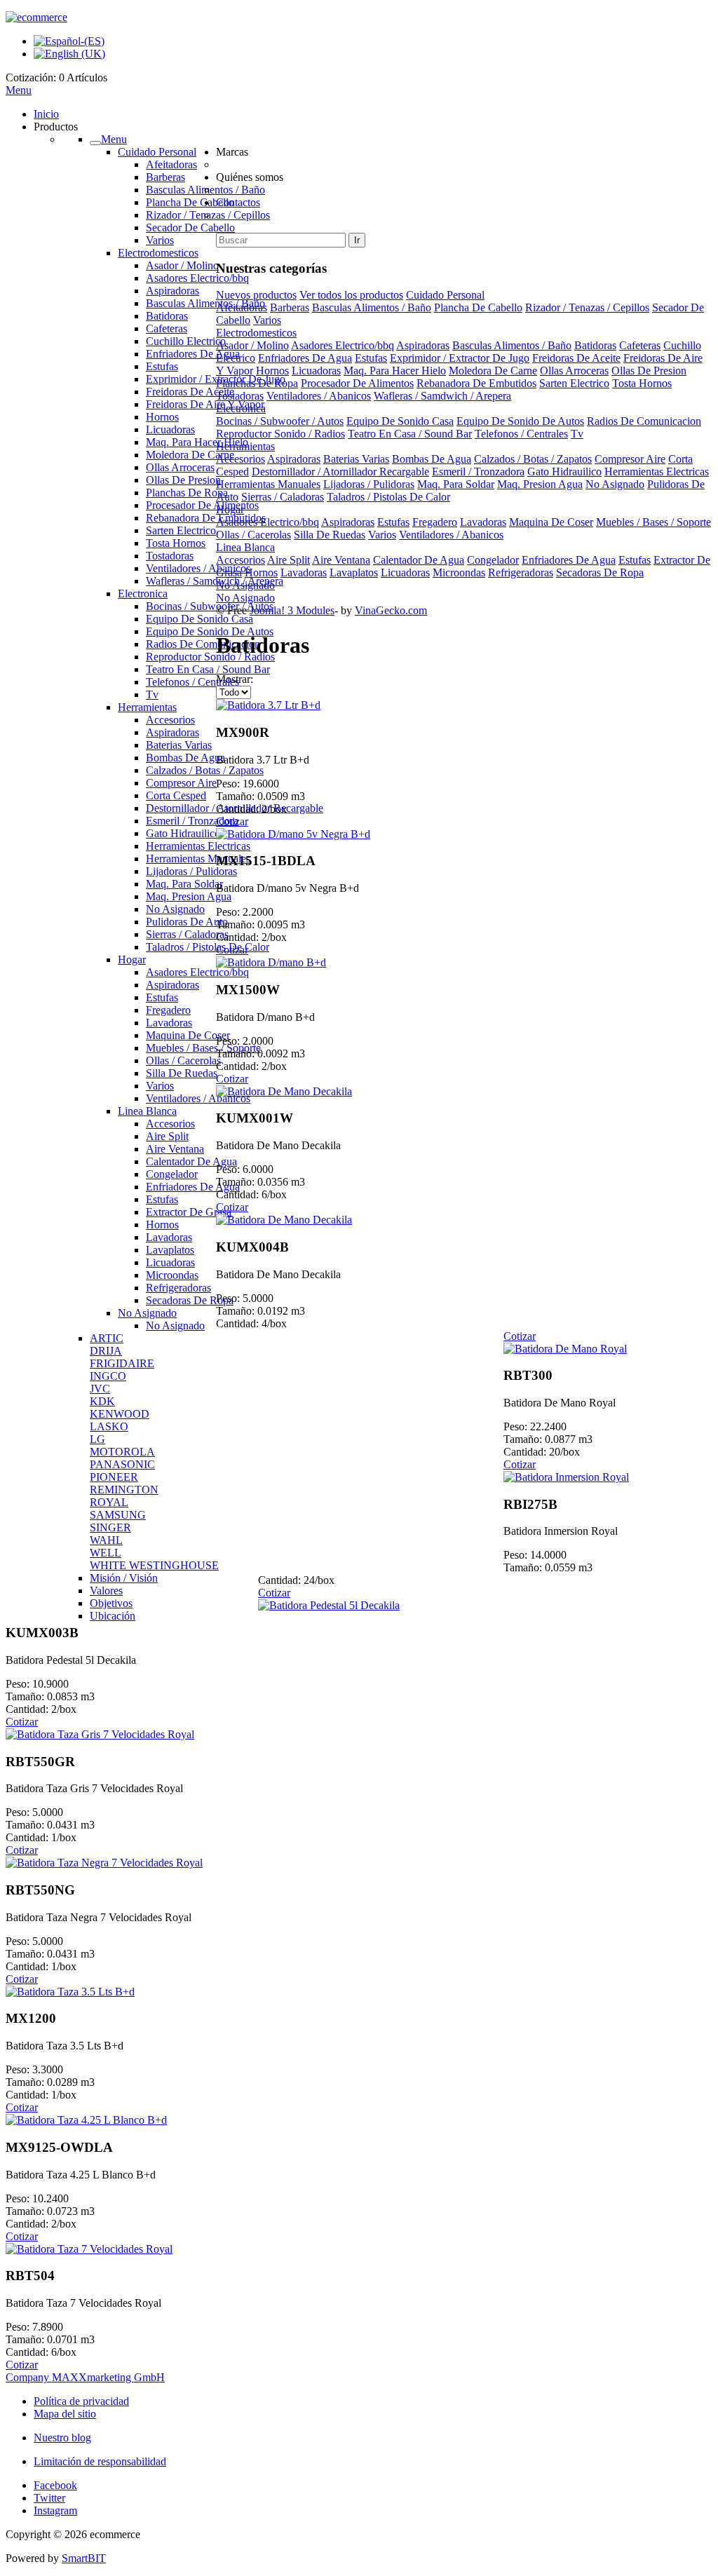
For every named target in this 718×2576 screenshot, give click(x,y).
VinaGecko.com (391, 610)
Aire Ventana (175, 1149)
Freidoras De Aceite (190, 392)
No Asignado (175, 909)
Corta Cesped (176, 795)
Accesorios (170, 720)
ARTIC (107, 1338)
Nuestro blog (62, 2438)
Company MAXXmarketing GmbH (85, 2377)
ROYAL (109, 1502)
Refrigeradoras (178, 1288)
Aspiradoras (172, 291)
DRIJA (106, 1351)
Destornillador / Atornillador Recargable (340, 472)
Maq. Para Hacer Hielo (197, 442)
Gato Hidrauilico (183, 833)
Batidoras (167, 316)
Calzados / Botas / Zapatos (205, 770)
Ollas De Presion (183, 480)
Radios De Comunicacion (203, 644)
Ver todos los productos (351, 295)
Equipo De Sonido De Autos (210, 631)
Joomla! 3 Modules (292, 610)
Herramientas (147, 707)
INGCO (108, 1376)
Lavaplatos (170, 1250)
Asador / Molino (182, 265)
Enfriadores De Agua (193, 354)
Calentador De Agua (191, 1161)
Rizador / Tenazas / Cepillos (587, 307)
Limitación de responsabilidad (100, 2461)
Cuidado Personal (157, 152)
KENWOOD (120, 1414)
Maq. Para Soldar (184, 884)
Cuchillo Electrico (186, 341)
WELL (106, 1553)
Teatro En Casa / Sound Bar (208, 669)
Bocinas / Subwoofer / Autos (210, 606)
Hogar (132, 960)
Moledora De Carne (190, 455)
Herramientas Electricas (198, 846)
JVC (100, 1389)
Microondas (172, 1275)
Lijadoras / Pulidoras (191, 871)
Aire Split (167, 1136)
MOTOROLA (122, 1452)
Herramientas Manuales (198, 859)
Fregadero (168, 1010)
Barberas (165, 177)
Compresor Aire (181, 783)
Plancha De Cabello (190, 202)
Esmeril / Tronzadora (192, 821)
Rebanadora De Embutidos (206, 518)
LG (97, 1439)
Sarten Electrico (181, 530)
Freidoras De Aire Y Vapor (205, 404)
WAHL (106, 1540)
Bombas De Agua (185, 758)
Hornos (162, 417)
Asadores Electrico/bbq (197, 278)
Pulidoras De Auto (187, 922)
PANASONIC (122, 1464)
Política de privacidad (81, 2401)
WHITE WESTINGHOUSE (154, 1565)
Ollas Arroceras (180, 467)
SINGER (110, 1527)
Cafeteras (167, 328)
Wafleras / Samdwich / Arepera (215, 581)
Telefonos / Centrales (192, 682)
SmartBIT (84, 2558)
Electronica (143, 594)
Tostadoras (170, 556)
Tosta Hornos (176, 543)
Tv (152, 694)
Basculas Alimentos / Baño (205, 303)
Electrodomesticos (158, 253)
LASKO (109, 1426)
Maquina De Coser (188, 1035)
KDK (102, 1401)
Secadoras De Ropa (190, 1300)
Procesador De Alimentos (202, 505)
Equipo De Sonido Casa (199, 619)
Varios (160, 240)
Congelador (172, 1174)
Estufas (162, 366)
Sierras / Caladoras (187, 934)
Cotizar (232, 821)
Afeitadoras (171, 164)
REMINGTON (124, 1490)
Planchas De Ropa (187, 493)
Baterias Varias (179, 745)
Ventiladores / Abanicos (198, 568)
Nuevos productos (256, 295)
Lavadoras (169, 1023)
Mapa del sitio (65, 2414)
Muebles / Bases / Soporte (203, 1048)
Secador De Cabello (190, 228)
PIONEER (114, 1477)
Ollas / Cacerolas (183, 1060)
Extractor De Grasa (189, 1212)
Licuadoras (170, 429)
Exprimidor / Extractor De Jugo (460, 358)
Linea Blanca (147, 1111)
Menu (19, 90)
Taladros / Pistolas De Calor (208, 947)
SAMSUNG (118, 1515)
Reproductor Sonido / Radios (210, 657)
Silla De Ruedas (182, 1073)
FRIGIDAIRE (122, 1363)
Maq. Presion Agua (189, 896)
